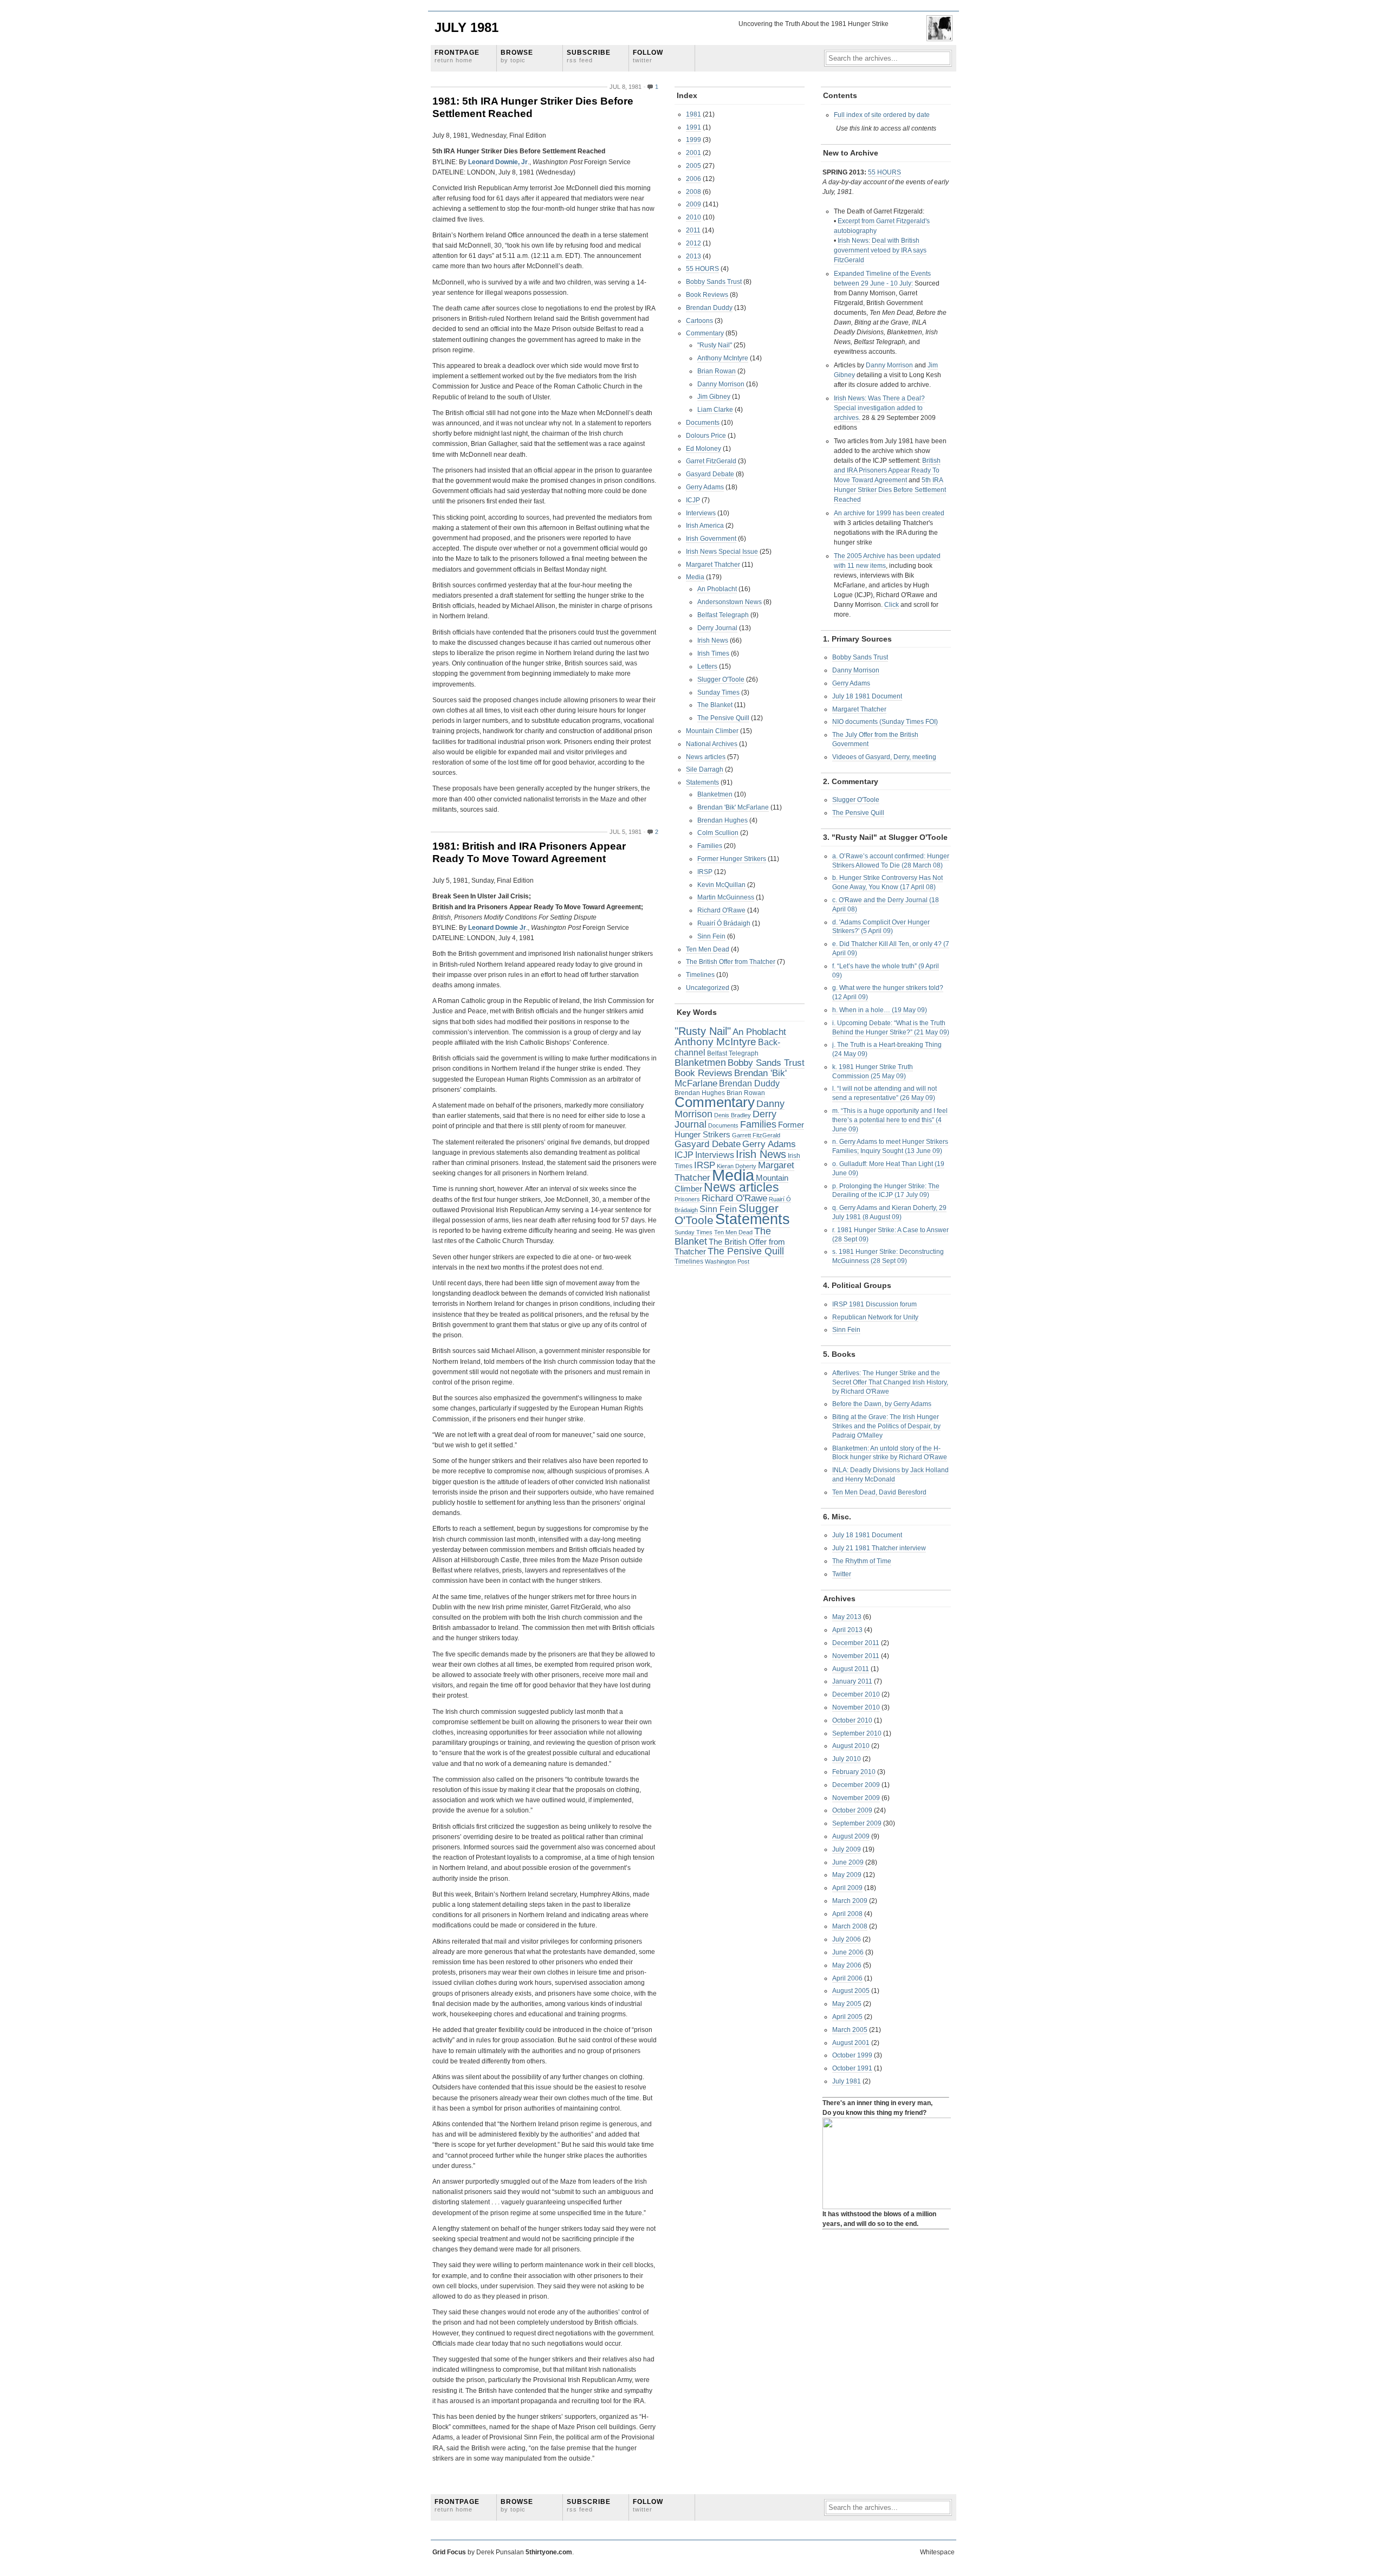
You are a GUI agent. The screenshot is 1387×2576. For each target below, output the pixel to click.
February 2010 (854, 1772)
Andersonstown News (730, 602)
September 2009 (857, 1823)
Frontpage (457, 56)
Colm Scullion (718, 833)
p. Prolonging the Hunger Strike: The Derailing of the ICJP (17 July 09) (886, 1191)
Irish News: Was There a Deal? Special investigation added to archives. (879, 408)
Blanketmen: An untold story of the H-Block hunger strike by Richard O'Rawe (890, 1453)
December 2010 (856, 1694)
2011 (693, 230)
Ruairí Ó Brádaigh (724, 923)
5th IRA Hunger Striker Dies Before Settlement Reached (890, 490)
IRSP (705, 872)
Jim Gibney (714, 397)
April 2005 (847, 2017)
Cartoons (699, 321)
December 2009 (856, 1785)
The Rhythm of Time (862, 1561)
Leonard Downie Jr (497, 928)
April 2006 (847, 1978)
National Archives (712, 744)
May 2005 (847, 2004)
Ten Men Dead (708, 949)
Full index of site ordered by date (882, 115)
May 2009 (847, 1875)
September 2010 (857, 1733)
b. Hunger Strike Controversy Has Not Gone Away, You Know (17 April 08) (887, 882)
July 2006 (847, 1939)
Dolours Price (706, 436)
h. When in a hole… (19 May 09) (880, 1010)
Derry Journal (717, 628)
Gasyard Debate (710, 474)
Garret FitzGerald (711, 461)
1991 (693, 127)
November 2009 (856, 1798)
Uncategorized (708, 988)
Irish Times (713, 653)
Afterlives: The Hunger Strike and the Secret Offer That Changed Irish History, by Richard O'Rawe (890, 1382)
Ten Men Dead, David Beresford (879, 1492)
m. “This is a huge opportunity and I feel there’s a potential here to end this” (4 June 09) (890, 1120)
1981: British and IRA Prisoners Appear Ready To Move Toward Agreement (529, 852)
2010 (693, 217)
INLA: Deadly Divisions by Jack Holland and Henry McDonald (890, 1475)
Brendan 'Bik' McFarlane (733, 807)
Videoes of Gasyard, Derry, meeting (884, 757)
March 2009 (850, 1901)
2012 (693, 243)
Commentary (705, 333)
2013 (693, 256)
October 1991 (852, 2068)
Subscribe (589, 56)
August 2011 (851, 1669)
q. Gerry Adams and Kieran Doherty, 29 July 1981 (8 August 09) (889, 1212)
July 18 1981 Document (867, 696)
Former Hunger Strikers (732, 859)
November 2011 (856, 1656)
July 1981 (466, 27)
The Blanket (715, 705)
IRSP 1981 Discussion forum (874, 1304)
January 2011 (852, 1681)
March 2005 (850, 2030)
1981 (693, 114)
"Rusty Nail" (715, 345)
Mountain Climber (712, 731)
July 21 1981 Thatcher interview (879, 1548)
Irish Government (711, 539)
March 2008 (850, 1926)
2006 (693, 179)
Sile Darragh (705, 769)
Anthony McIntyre (723, 358)
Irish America (705, 526)
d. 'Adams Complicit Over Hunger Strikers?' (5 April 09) (881, 927)
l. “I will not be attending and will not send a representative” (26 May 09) (884, 1093)
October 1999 (852, 2055)
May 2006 (847, 1965)
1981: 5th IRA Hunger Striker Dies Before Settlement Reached (533, 107)
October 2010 (852, 1720)
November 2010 (856, 1707)
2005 (693, 166)
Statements (702, 782)
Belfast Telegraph (723, 615)
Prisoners (687, 1199)
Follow (648, 56)
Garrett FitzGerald (756, 1135)
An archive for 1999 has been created (889, 513)
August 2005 (851, 1991)
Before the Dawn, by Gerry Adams (882, 1404)
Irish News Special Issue (722, 552)
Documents (703, 423)
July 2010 (847, 1759)
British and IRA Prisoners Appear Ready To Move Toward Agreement (887, 470)
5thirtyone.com (549, 2552)
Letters (707, 666)
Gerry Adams (705, 487)
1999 (693, 140)
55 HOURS (702, 269)
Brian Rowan (717, 371)
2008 (693, 192)
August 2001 (851, 2043)
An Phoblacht (717, 589)
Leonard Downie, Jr (498, 162)
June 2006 (848, 1952)
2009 (693, 204)
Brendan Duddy (709, 308)
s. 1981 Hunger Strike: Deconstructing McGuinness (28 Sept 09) (888, 1256)
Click (892, 605)
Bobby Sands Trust (714, 282)
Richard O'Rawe (721, 910)
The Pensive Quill (723, 718)
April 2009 (847, 1888)
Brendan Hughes (722, 820)
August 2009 (851, 1836)
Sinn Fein (711, 936)
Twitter (842, 1574)
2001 (693, 153)
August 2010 (851, 1746)
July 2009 (847, 1849)
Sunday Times (718, 692)
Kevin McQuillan (721, 885)
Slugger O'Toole (721, 679)
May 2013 (847, 1617)
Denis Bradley (733, 1115)
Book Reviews (707, 295)
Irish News (713, 640)
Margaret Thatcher (713, 565)
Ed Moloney (704, 449)
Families (710, 846)
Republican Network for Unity (875, 1317)
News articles (706, 757)
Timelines (700, 975)
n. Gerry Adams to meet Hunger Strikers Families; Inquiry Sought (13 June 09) (890, 1146)
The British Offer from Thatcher (731, 962)
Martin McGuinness (726, 897)
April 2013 (847, 1630)
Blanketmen (715, 794)
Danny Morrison (721, 384)
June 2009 (848, 1862)
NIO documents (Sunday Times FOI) (885, 722)
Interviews (701, 513)
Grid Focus (449, 2552)
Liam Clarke (715, 410)
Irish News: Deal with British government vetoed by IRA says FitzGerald (880, 250)
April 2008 (847, 1914)
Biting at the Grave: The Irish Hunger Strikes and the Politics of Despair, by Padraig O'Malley (886, 1426)
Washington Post (727, 1261)
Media (695, 577)
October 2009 (852, 1810)
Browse (517, 56)
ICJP (693, 500)
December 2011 (856, 1643)
